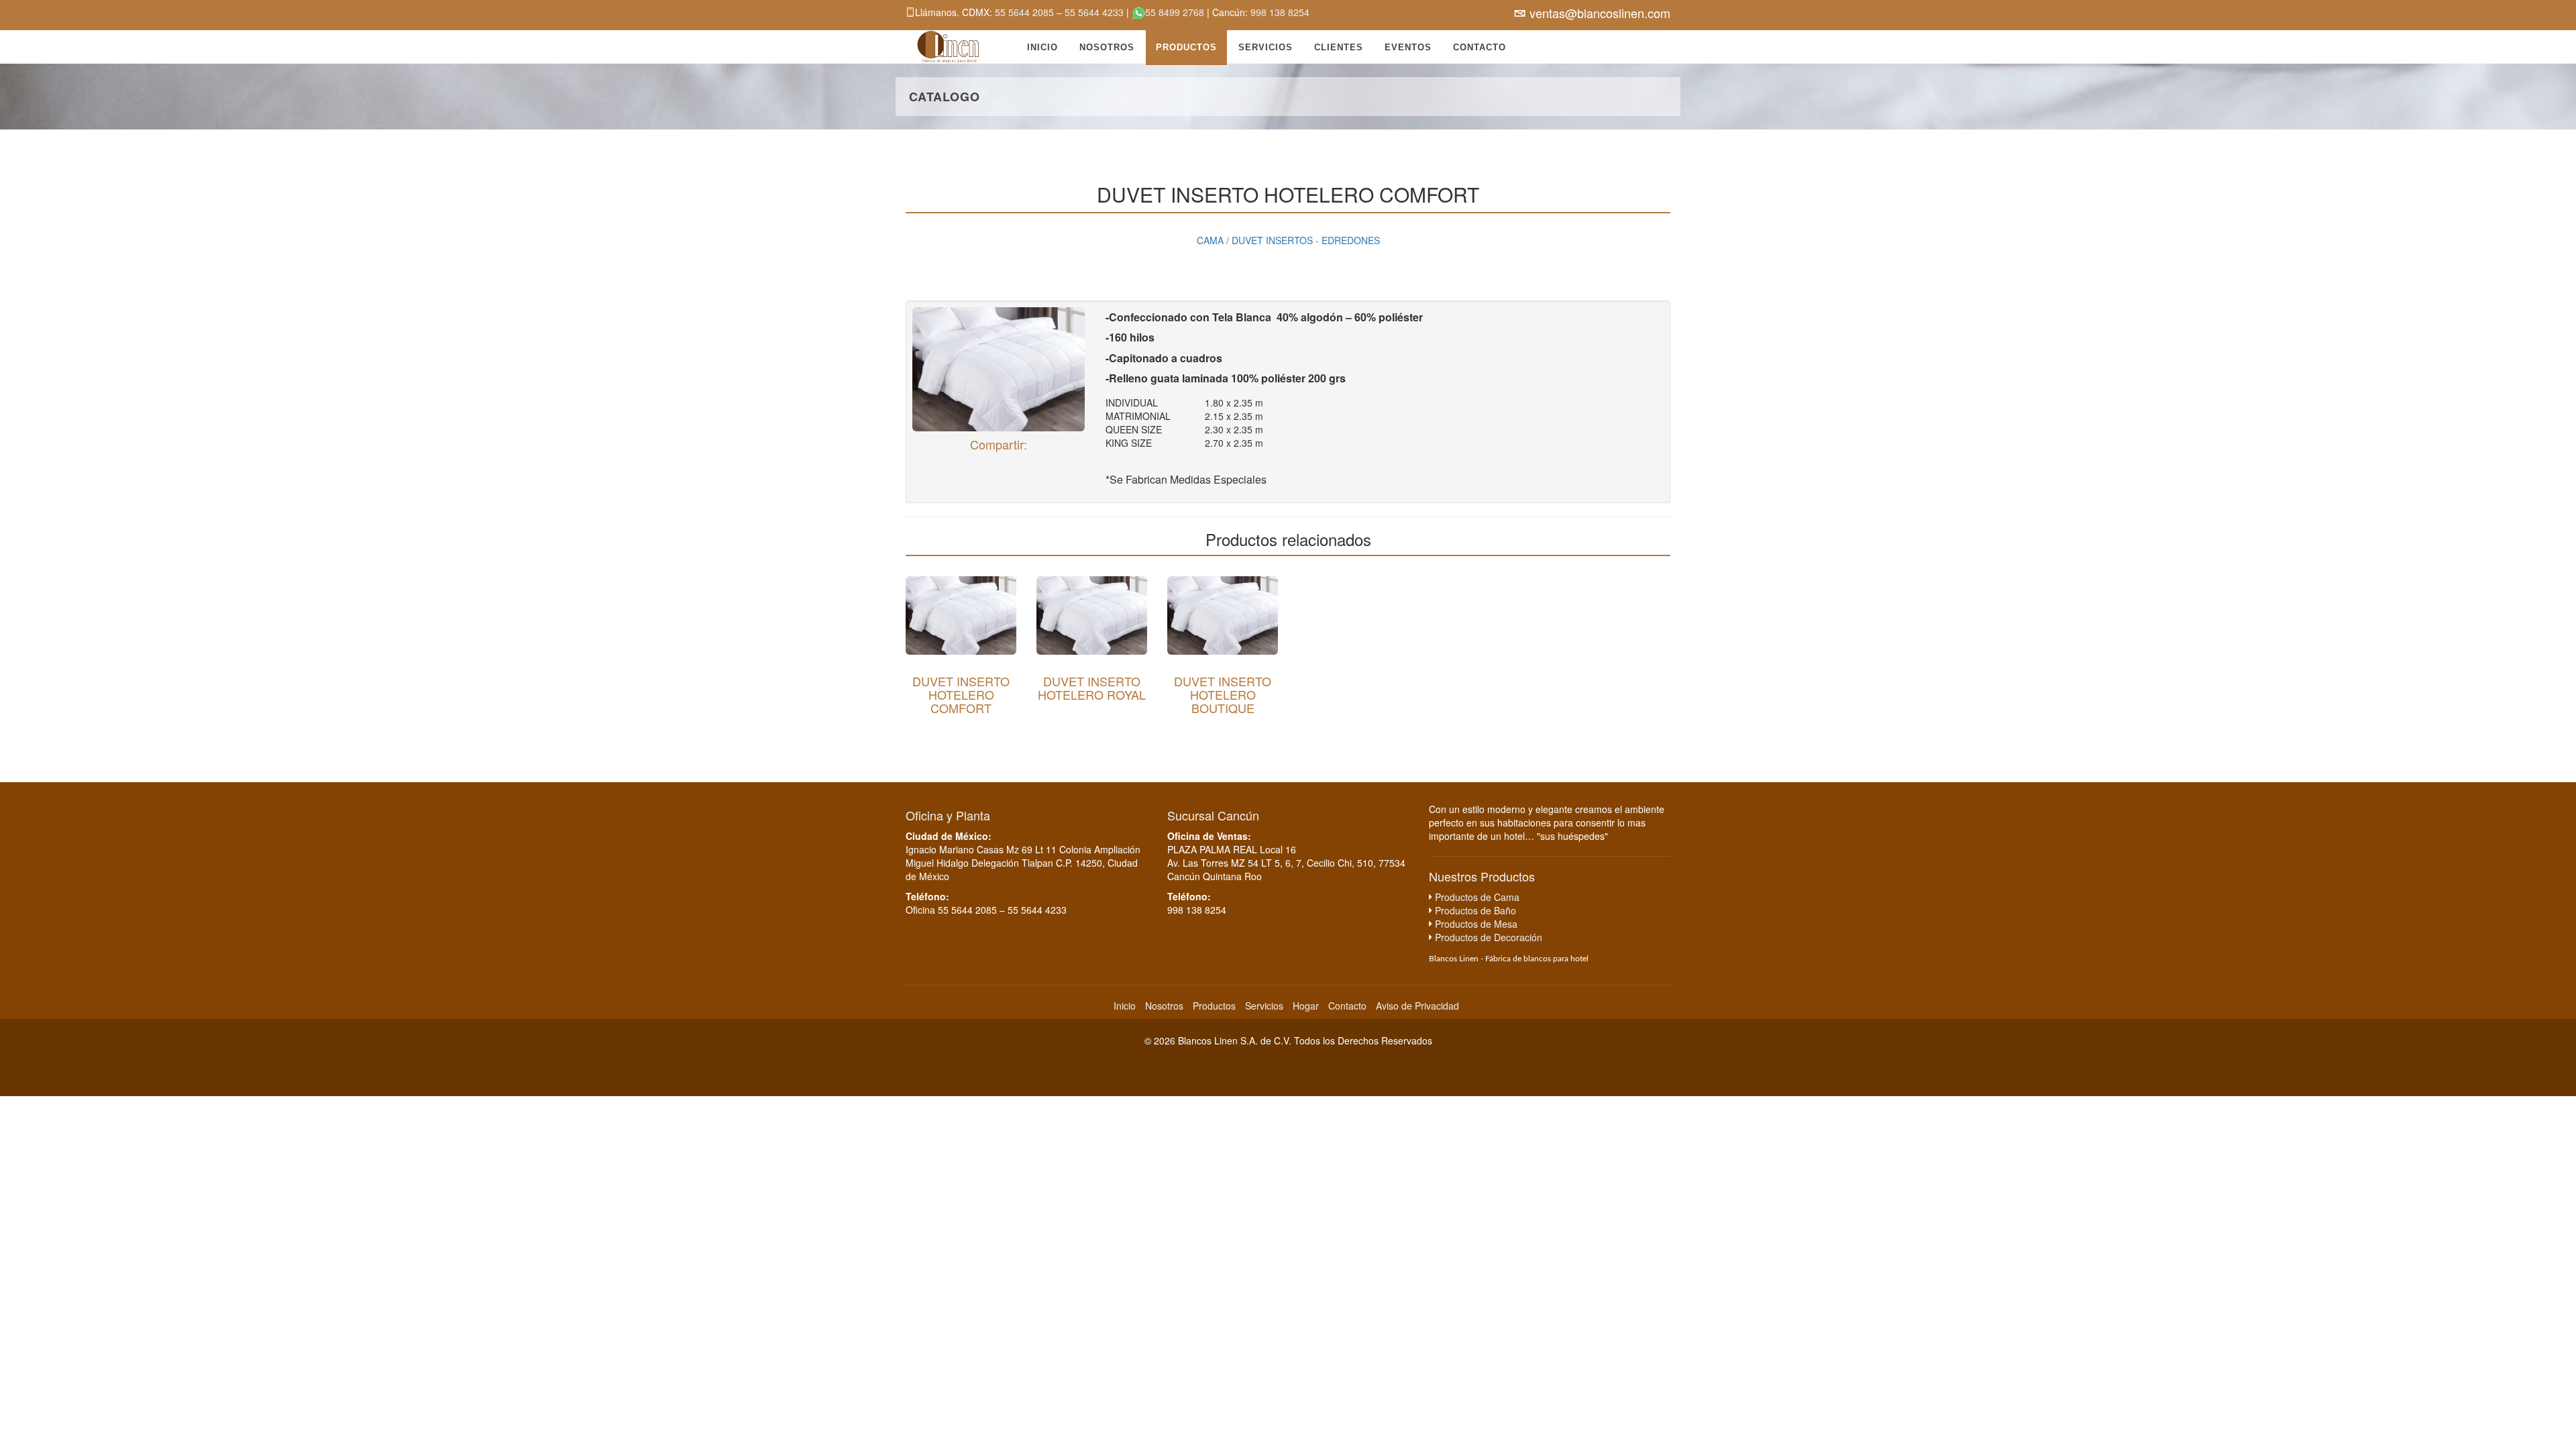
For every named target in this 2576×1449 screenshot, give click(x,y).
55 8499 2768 (1175, 12)
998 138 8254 (1280, 12)
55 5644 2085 (1026, 12)
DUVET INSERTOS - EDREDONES (1306, 240)
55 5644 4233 (1095, 12)
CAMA (1210, 240)
